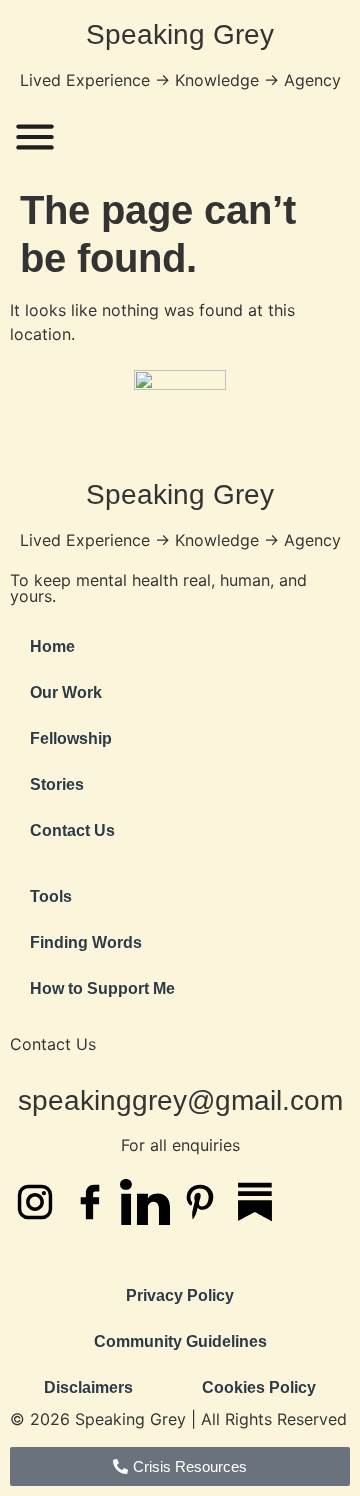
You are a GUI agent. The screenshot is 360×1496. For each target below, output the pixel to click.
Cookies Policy (259, 1387)
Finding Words (86, 942)
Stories (57, 784)
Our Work (66, 692)
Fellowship (71, 738)
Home (52, 646)
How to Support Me (102, 988)
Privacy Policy (180, 1295)
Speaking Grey (180, 34)
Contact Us (72, 830)
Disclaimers (88, 1387)
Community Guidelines (180, 1341)
